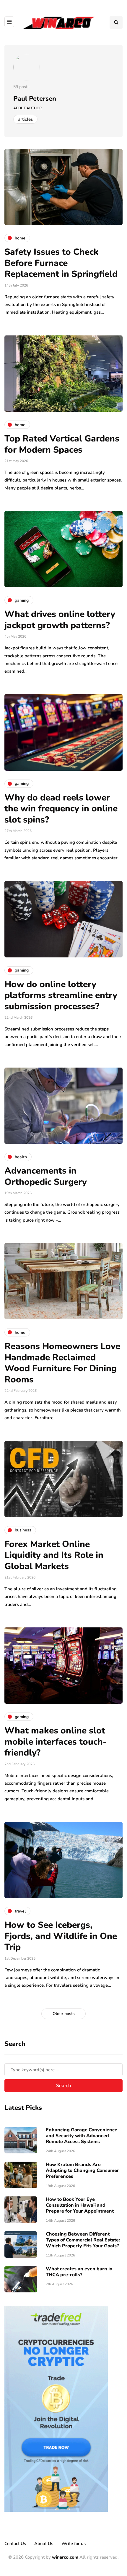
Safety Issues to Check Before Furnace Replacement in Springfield (61, 263)
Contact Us (15, 2544)
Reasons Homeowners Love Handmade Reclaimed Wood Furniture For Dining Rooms (62, 1363)
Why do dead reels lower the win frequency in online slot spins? (61, 809)
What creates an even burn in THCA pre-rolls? (79, 2272)
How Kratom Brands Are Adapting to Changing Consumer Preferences (82, 2170)
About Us (44, 2544)
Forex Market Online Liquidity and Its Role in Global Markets (54, 1555)
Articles (25, 119)
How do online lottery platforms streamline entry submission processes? (61, 995)
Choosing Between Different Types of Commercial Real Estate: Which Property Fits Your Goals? (83, 2240)
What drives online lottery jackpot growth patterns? (60, 620)
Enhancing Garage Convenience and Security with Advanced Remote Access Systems (82, 2136)
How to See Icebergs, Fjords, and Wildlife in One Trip (61, 1936)
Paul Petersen (35, 99)
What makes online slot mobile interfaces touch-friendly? (56, 1742)
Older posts (64, 2014)
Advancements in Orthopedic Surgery (46, 1176)
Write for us (74, 2544)
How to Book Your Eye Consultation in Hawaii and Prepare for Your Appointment (80, 2205)
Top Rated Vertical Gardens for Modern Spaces (62, 444)
